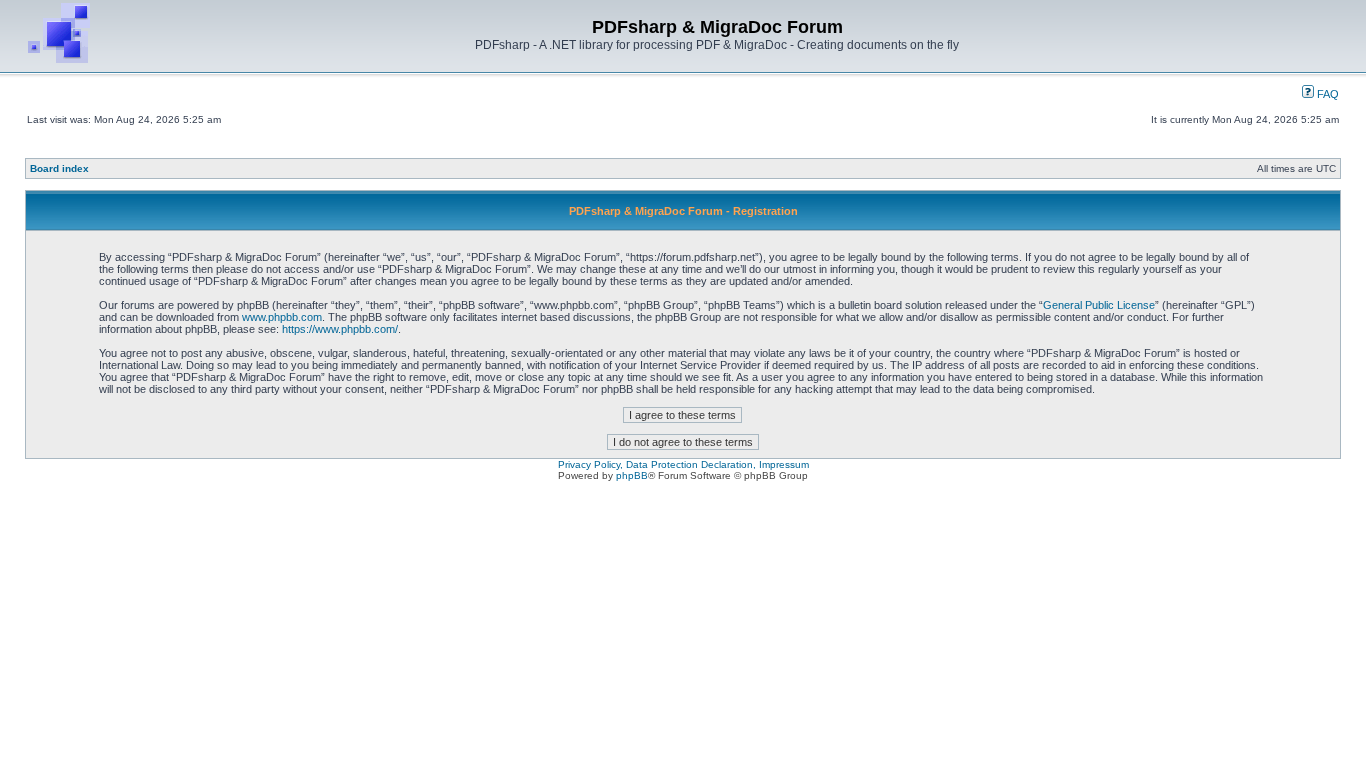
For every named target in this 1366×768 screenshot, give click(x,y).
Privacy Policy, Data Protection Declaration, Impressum (683, 464)
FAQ (1326, 94)
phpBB (632, 475)
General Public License (1099, 305)
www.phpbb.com (282, 317)
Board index (59, 168)
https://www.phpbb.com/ (340, 329)
